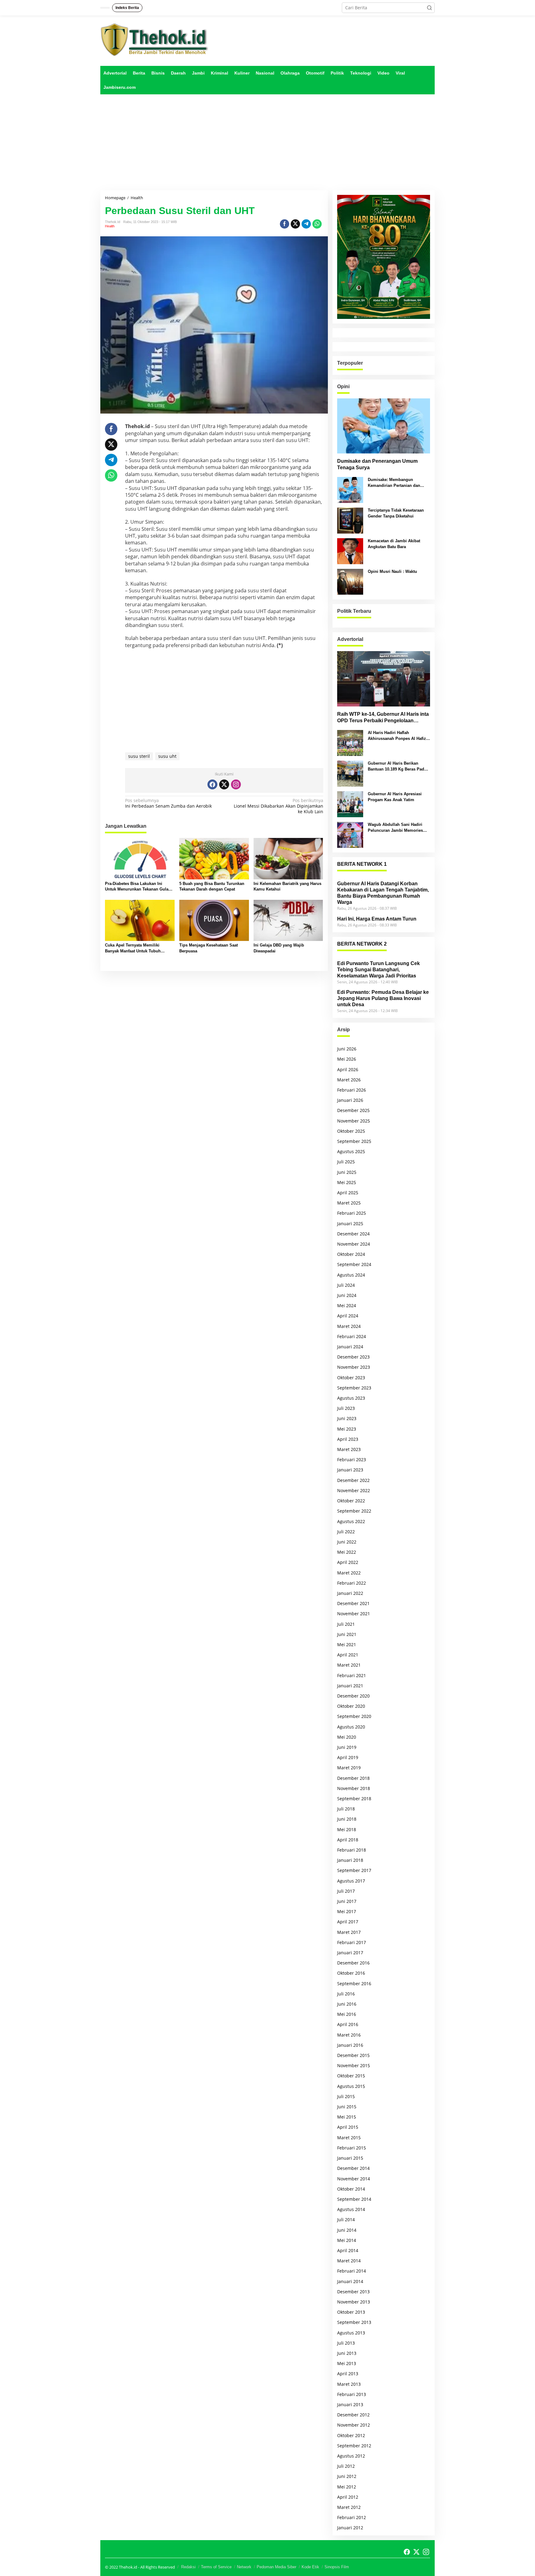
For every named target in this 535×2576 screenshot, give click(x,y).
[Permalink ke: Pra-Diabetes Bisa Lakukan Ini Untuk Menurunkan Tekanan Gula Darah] (140, 858)
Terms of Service (216, 2567)
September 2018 (354, 1799)
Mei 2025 (347, 1182)
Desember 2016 (353, 1963)
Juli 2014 (346, 2220)
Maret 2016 (349, 2035)
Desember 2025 (353, 1110)
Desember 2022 (353, 1480)
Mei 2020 (347, 1737)
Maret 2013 (349, 2384)
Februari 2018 (352, 1850)
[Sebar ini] (285, 224)
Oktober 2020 (351, 1706)
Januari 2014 (350, 2281)
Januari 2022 (350, 1593)
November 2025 (354, 1121)
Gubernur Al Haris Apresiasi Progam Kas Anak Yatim (395, 797)
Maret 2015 (349, 2138)
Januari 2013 (350, 2404)
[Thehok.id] (154, 39)
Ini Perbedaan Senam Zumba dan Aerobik (168, 803)
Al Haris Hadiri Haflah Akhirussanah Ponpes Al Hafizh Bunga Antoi (398, 736)
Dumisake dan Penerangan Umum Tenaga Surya (377, 464)
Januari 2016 (350, 2045)
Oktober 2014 (351, 2189)
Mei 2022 (347, 1552)
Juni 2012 (347, 2476)
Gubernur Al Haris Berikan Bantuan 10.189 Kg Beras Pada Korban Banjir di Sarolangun (397, 766)
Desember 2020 (353, 1696)
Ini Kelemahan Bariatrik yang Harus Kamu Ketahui (287, 886)
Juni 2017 (347, 1901)
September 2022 (354, 1511)
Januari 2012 (350, 2528)
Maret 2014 (349, 2261)
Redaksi (188, 2567)
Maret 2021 (349, 1665)
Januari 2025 (350, 1224)
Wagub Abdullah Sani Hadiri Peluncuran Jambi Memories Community (395, 828)
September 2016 (354, 1984)
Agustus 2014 (351, 2209)
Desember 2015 (353, 2055)
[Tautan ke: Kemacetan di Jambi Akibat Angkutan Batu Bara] (350, 551)
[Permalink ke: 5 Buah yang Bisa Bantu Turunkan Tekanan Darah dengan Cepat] (214, 858)
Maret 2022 (349, 1573)
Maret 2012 (349, 2507)
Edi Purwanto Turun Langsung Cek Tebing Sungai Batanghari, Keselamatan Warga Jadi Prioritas (378, 970)
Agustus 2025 (351, 1151)
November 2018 (354, 1788)
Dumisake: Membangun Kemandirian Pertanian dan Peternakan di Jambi (394, 483)
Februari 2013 (352, 2394)
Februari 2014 (352, 2271)
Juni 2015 (347, 2107)
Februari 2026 (352, 1090)
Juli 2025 (346, 1162)
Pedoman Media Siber (276, 2567)
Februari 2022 (352, 1583)
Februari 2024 (352, 1336)
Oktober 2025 (351, 1131)
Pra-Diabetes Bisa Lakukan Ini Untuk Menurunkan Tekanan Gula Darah (137, 887)
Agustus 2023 (351, 1398)
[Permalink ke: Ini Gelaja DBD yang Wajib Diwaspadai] (288, 920)
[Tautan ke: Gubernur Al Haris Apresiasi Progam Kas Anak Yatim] (350, 804)
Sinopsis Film (337, 2567)
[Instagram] (236, 784)
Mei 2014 (347, 2240)
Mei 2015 (347, 2117)
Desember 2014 (353, 2168)
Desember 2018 (353, 1778)
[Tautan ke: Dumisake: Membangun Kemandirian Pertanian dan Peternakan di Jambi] (350, 489)
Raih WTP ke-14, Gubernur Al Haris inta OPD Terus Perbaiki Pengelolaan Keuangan (383, 718)
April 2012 (348, 2497)
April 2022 (348, 1562)
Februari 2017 (352, 1942)
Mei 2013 (347, 2363)
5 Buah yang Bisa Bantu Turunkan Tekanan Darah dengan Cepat (212, 886)
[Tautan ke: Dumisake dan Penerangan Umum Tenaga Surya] (384, 426)
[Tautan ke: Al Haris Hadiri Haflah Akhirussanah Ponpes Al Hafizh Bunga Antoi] (350, 743)
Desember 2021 (353, 1603)
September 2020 (354, 1716)
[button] (429, 8)
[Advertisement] (267, 142)
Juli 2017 (346, 1891)
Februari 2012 (352, 2517)
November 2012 (354, 2425)
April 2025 (348, 1193)
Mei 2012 (347, 2487)
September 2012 (354, 2446)
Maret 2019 (349, 1768)
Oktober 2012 (351, 2435)
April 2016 (348, 2024)
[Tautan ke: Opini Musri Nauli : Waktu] (350, 581)
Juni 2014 (347, 2230)
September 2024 (354, 1264)
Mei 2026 (347, 1059)
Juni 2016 (347, 2004)
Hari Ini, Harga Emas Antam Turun (377, 919)
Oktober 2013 (351, 2312)
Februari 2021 (352, 1675)
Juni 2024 (347, 1295)
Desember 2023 (353, 1357)
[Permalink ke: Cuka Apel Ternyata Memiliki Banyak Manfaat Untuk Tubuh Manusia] (140, 920)
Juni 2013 (347, 2353)
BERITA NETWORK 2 (362, 944)
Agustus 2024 (351, 1275)
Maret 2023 (349, 1449)
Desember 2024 (353, 1234)
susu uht (167, 756)
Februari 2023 (352, 1460)
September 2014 (354, 2199)
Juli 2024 (346, 1285)
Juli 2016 (346, 1994)
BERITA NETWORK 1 (362, 864)
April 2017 (348, 1922)
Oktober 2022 (351, 1501)
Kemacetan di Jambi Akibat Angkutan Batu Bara (394, 544)
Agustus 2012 (351, 2456)
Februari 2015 (352, 2148)
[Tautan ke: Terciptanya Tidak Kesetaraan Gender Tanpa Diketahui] (350, 520)
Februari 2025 (352, 1213)
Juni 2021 (347, 1634)
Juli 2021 (346, 1624)
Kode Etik (310, 2567)
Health (110, 226)
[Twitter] (224, 784)
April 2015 (348, 2127)
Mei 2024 (347, 1305)
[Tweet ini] (295, 224)
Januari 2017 (350, 1953)
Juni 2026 (347, 1049)
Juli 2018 (346, 1809)
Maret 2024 (349, 1326)
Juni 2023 (347, 1418)
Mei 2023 (347, 1429)
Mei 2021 (347, 1644)
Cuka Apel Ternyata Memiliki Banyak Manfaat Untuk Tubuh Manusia (133, 948)
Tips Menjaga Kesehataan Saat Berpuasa (209, 948)
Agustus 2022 (351, 1521)
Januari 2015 (350, 2158)
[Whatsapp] (317, 224)
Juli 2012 (346, 2466)
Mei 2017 (347, 1911)
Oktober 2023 (351, 1378)
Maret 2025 (349, 1203)
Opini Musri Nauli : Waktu (392, 571)
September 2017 (354, 1870)
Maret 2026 (349, 1080)
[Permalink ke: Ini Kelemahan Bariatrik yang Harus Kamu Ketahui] (288, 858)
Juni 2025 (347, 1172)
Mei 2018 (347, 1829)
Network (244, 2567)
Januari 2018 (350, 1860)
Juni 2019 (347, 1747)
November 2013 (354, 2302)
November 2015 (354, 2065)
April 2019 (348, 1757)
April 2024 (348, 1316)
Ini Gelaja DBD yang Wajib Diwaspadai (279, 948)
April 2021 (348, 1655)
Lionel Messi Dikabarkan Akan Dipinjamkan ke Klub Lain (278, 806)
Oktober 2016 (351, 1973)
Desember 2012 (353, 2415)
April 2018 (348, 1840)
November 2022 (354, 1490)
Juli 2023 (346, 1408)
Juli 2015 (346, 2096)
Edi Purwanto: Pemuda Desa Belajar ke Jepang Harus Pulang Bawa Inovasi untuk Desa (383, 998)
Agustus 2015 (351, 2086)
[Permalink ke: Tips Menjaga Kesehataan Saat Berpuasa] (214, 920)
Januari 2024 (350, 1347)
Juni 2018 (347, 1819)
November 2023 (354, 1367)
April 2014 (348, 2250)
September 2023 (354, 1388)
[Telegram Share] (306, 224)
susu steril (139, 756)
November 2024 (354, 1244)
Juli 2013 (346, 2343)
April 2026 (348, 1069)
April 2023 (348, 1439)
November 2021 (354, 1614)
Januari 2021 (350, 1686)
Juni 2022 (347, 1542)
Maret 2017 (349, 1932)
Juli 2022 (346, 1532)
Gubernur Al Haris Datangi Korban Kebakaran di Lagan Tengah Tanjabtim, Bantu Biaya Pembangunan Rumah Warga (383, 893)
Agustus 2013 (351, 2333)
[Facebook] (212, 784)
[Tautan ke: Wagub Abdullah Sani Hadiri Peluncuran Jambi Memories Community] (350, 834)
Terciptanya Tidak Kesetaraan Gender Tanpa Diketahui (396, 513)
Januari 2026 (350, 1100)
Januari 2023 (350, 1470)
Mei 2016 (347, 2014)
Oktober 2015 (351, 2076)
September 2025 (354, 1141)
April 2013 (348, 2374)
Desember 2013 (353, 2292)
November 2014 (354, 2179)
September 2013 (354, 2322)
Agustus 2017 (351, 1881)
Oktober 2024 (351, 1254)
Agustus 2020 (351, 1727)
